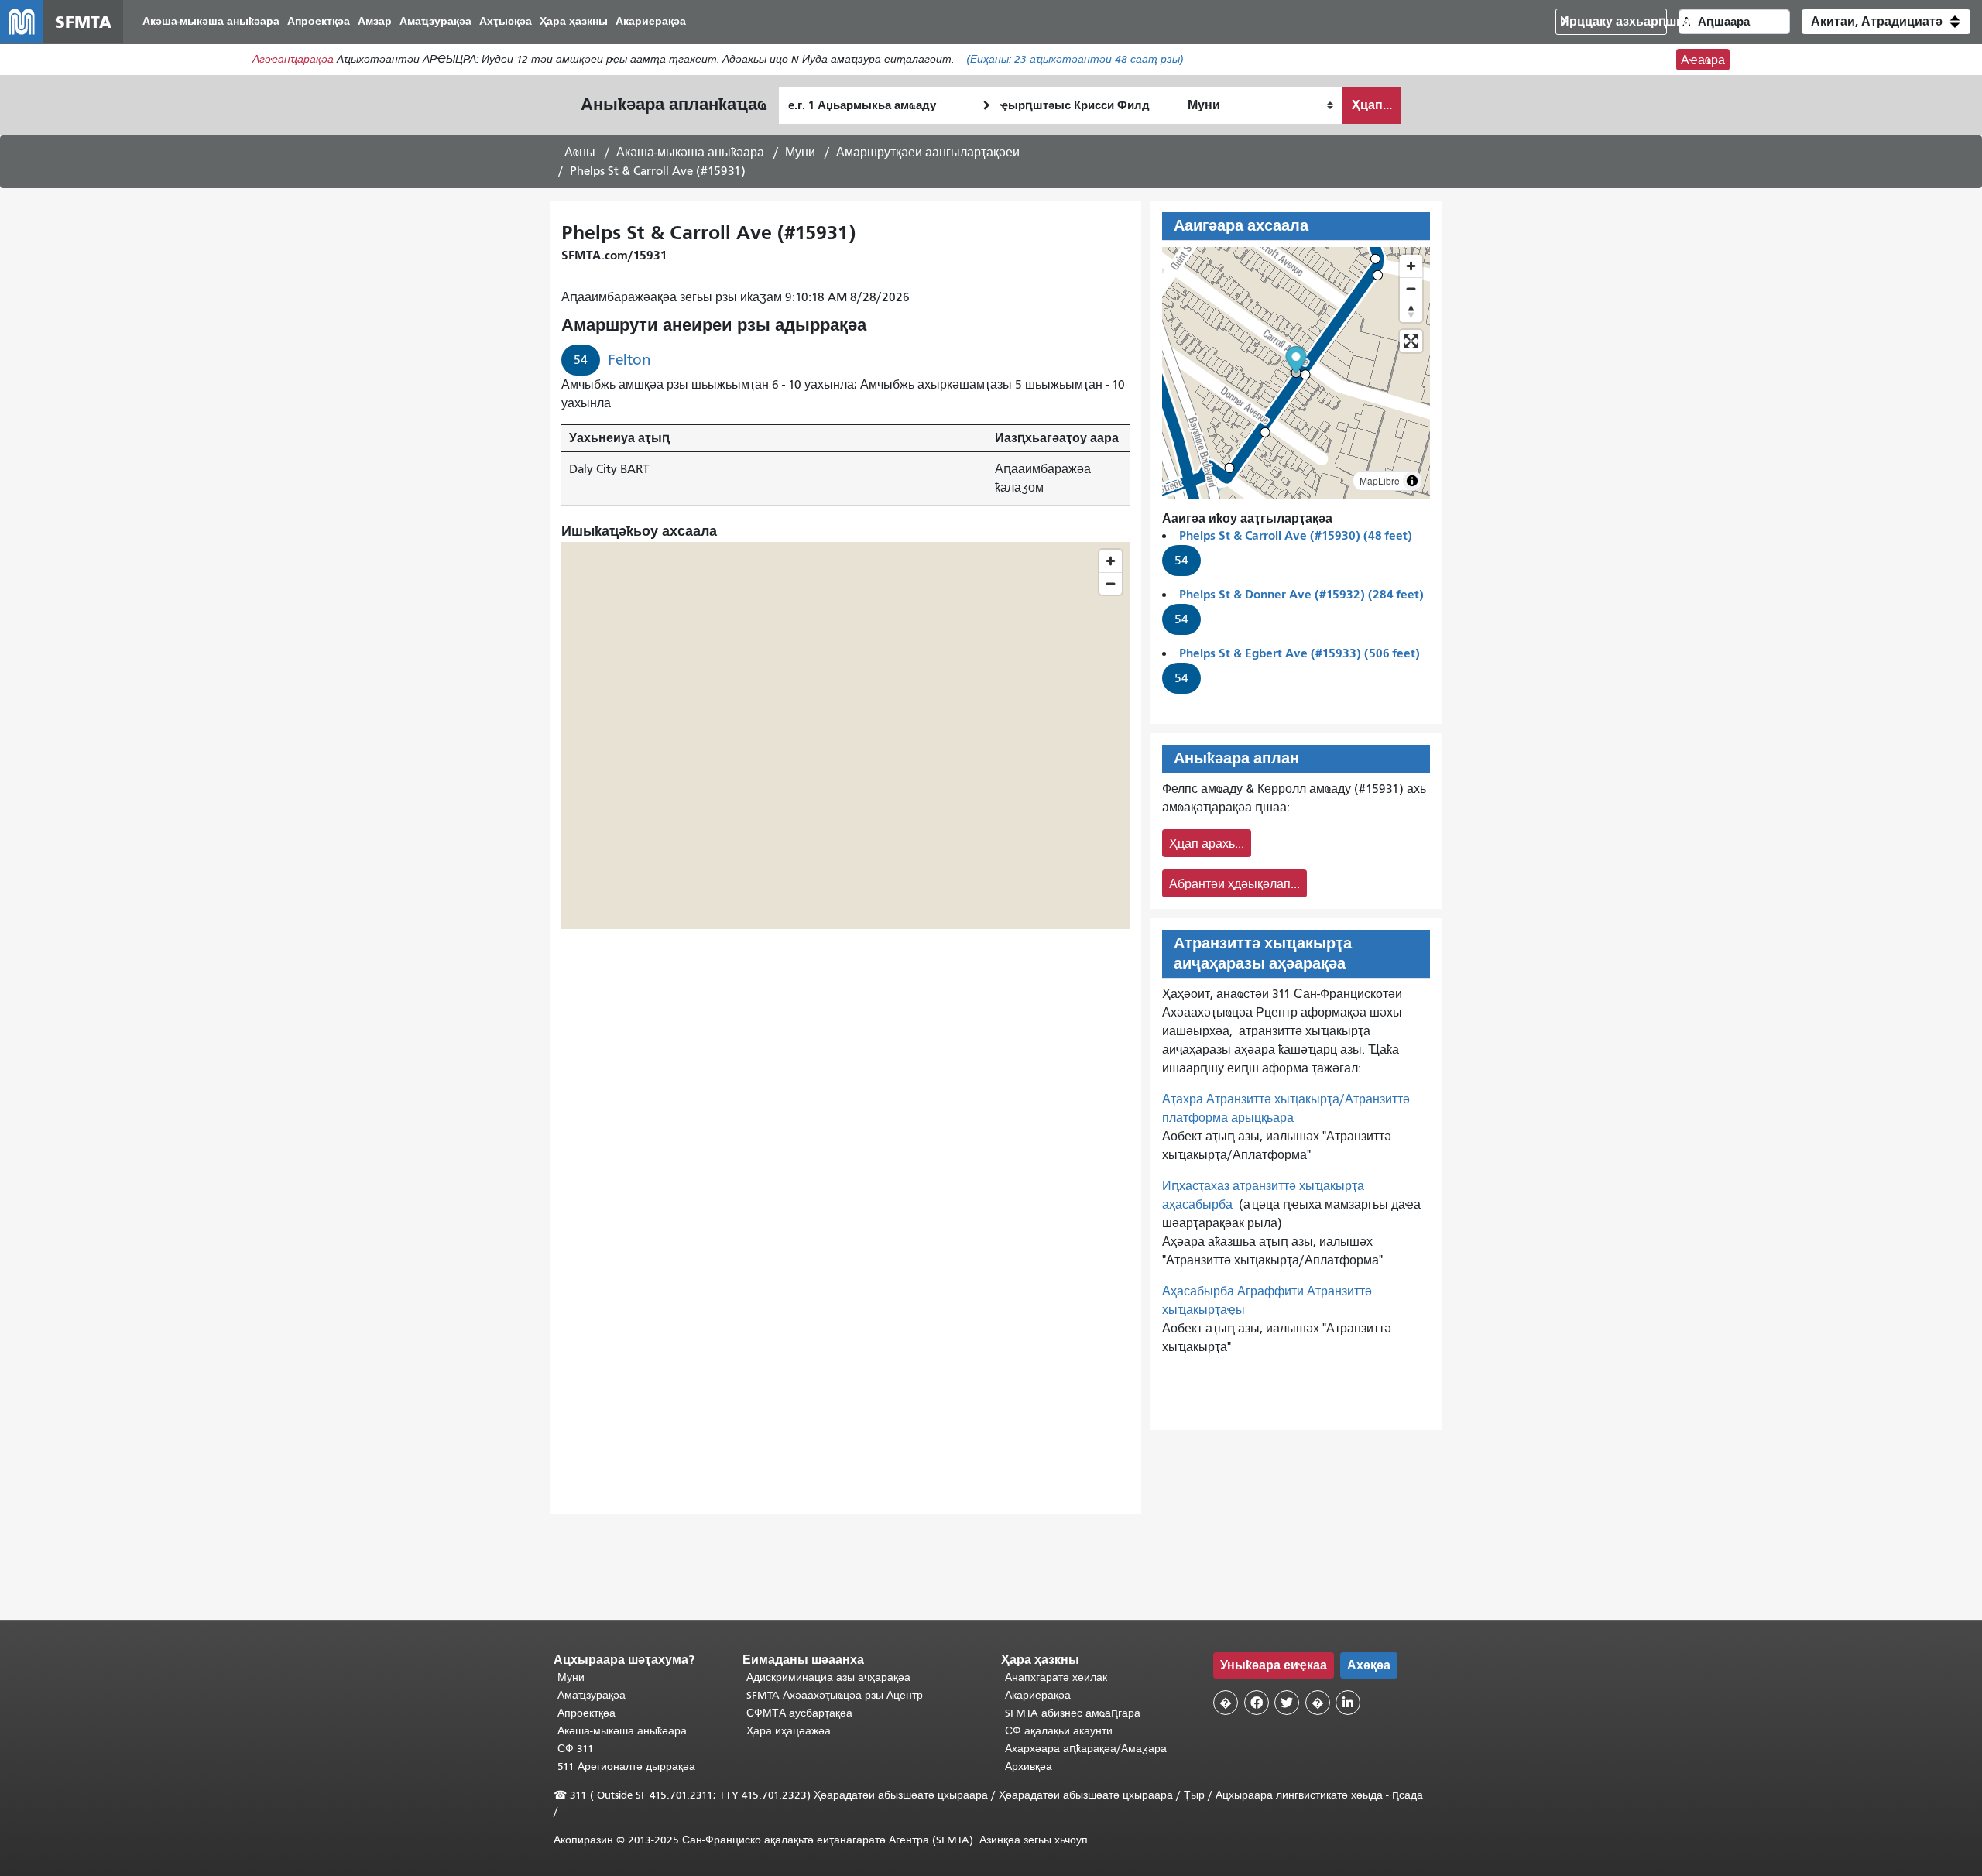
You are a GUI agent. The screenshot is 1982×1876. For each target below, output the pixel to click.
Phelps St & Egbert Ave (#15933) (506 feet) (1300, 653)
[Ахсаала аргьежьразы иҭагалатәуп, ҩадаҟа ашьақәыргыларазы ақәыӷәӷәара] (1411, 311)
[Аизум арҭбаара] (1411, 266)
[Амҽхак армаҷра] (1411, 288)
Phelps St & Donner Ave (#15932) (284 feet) (1301, 594)
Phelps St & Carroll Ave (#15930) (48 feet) (1296, 535)
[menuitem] (211, 22)
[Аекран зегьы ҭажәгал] (1411, 341)
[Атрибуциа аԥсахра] (1412, 481)
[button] (1886, 22)
